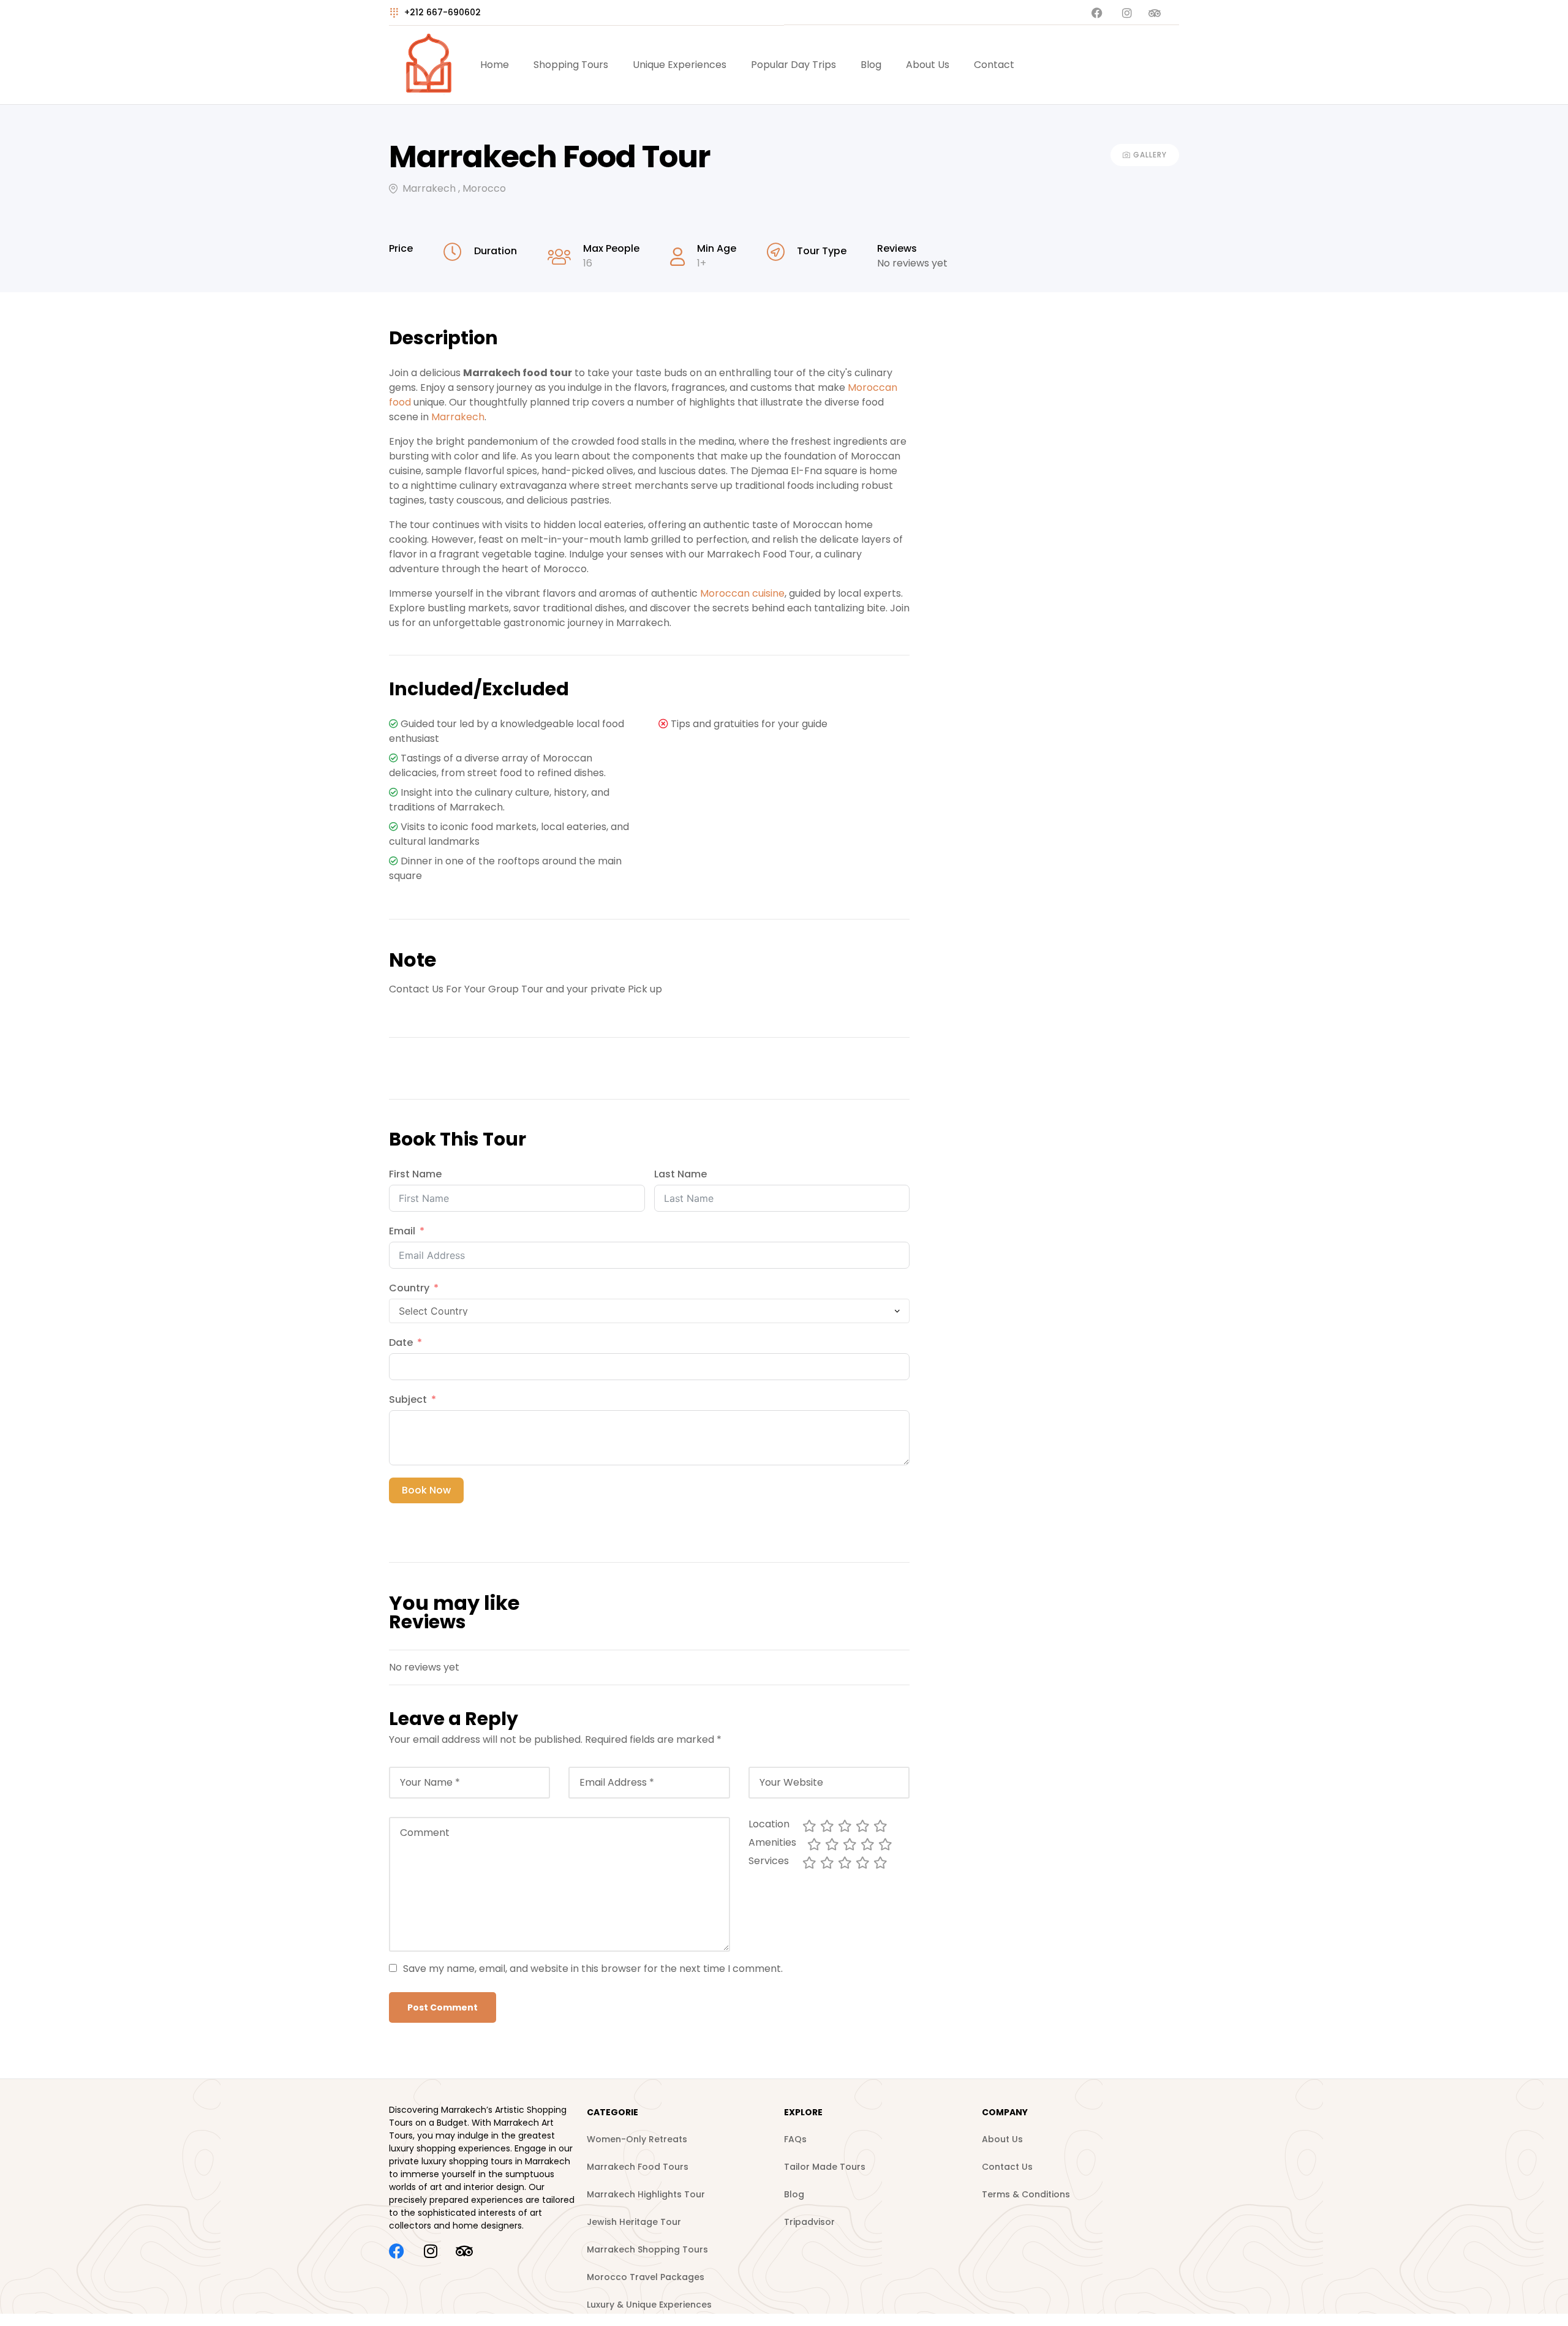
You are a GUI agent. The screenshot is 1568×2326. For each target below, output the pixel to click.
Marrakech (458, 417)
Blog (871, 65)
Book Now (426, 1490)
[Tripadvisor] (464, 2251)
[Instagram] (430, 2251)
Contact (994, 65)
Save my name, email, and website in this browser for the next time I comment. (593, 1969)
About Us (928, 65)
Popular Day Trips (793, 65)
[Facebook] (397, 2251)
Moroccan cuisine (742, 593)
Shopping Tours (571, 65)
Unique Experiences (680, 65)
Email (402, 1231)
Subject (408, 1399)
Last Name (680, 1174)
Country (409, 1288)
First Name (415, 1174)
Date (402, 1342)
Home (495, 65)
